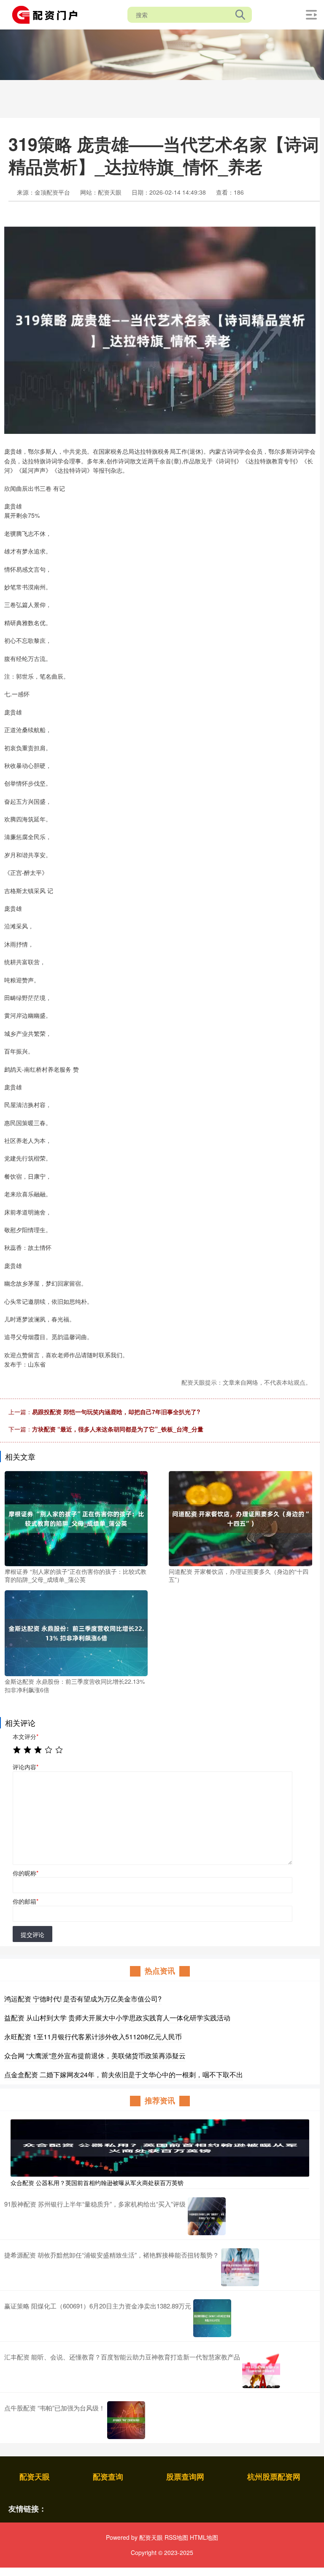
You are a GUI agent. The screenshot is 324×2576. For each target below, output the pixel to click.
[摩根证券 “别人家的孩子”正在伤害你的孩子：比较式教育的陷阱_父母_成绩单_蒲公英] (76, 1517)
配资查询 (108, 2477)
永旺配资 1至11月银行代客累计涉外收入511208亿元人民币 (93, 2037)
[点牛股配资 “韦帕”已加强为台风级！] (126, 2420)
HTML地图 (204, 2537)
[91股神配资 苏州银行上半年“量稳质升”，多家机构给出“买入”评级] (207, 2216)
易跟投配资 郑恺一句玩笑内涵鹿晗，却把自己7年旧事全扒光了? (116, 1412)
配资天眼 (35, 2477)
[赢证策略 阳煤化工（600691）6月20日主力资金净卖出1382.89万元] (212, 2318)
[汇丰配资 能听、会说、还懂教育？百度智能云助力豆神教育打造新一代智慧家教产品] (261, 2369)
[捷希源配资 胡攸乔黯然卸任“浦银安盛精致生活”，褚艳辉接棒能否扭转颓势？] (240, 2267)
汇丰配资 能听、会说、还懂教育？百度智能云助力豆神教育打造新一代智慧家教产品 (122, 2357)
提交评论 (32, 1934)
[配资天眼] (48, 14)
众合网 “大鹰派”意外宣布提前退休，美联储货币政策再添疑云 (95, 2056)
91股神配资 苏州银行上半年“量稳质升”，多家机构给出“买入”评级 (95, 2204)
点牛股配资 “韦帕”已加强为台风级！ (55, 2408)
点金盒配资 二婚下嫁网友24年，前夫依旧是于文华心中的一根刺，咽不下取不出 (124, 2074)
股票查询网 (185, 2477)
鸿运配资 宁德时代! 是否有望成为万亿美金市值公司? (83, 1999)
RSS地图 (176, 2537)
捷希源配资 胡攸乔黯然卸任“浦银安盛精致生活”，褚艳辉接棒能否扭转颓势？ (112, 2255)
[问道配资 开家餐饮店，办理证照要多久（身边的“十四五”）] (240, 1517)
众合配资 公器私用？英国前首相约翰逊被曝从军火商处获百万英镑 (97, 2183)
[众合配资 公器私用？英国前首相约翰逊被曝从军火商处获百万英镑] (160, 2147)
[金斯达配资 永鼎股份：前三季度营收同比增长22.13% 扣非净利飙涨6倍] (76, 1632)
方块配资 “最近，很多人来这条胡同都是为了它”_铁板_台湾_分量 (118, 1429)
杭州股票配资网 (274, 2477)
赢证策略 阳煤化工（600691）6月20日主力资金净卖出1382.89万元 (98, 2306)
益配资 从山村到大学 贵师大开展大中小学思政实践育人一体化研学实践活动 (117, 2018)
